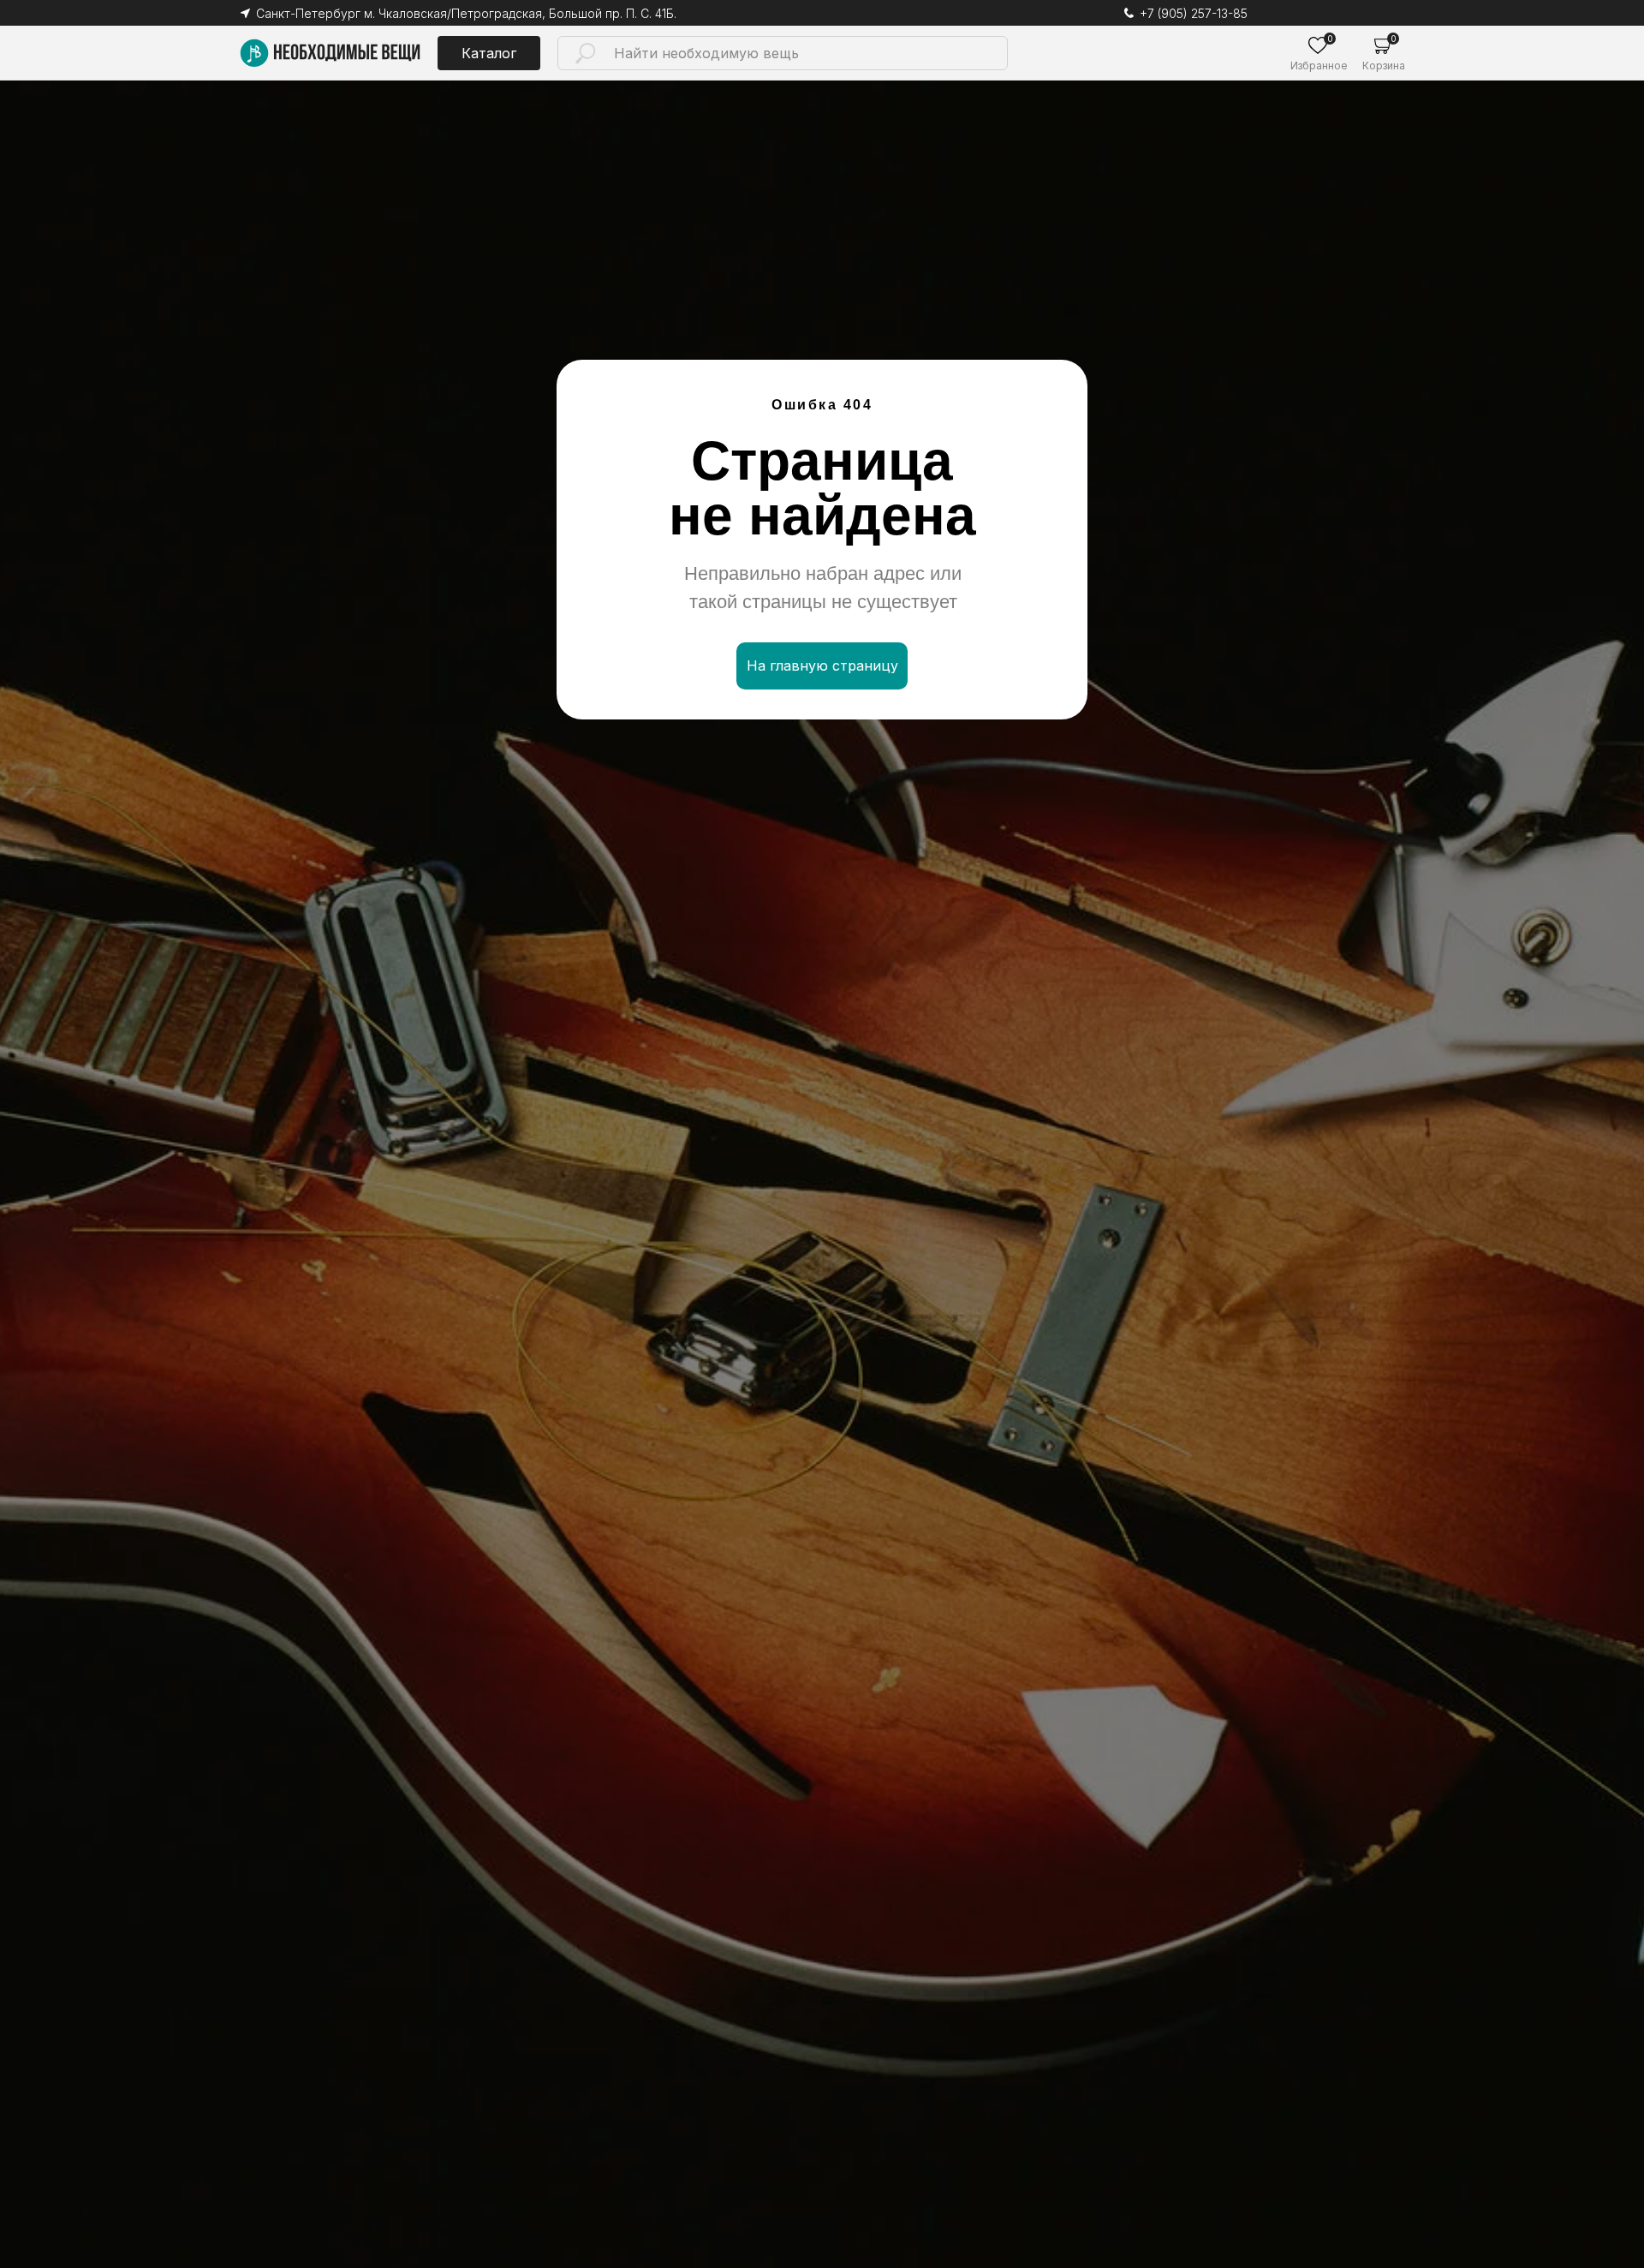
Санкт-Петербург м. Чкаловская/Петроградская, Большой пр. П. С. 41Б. (466, 13)
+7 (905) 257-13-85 (1194, 13)
